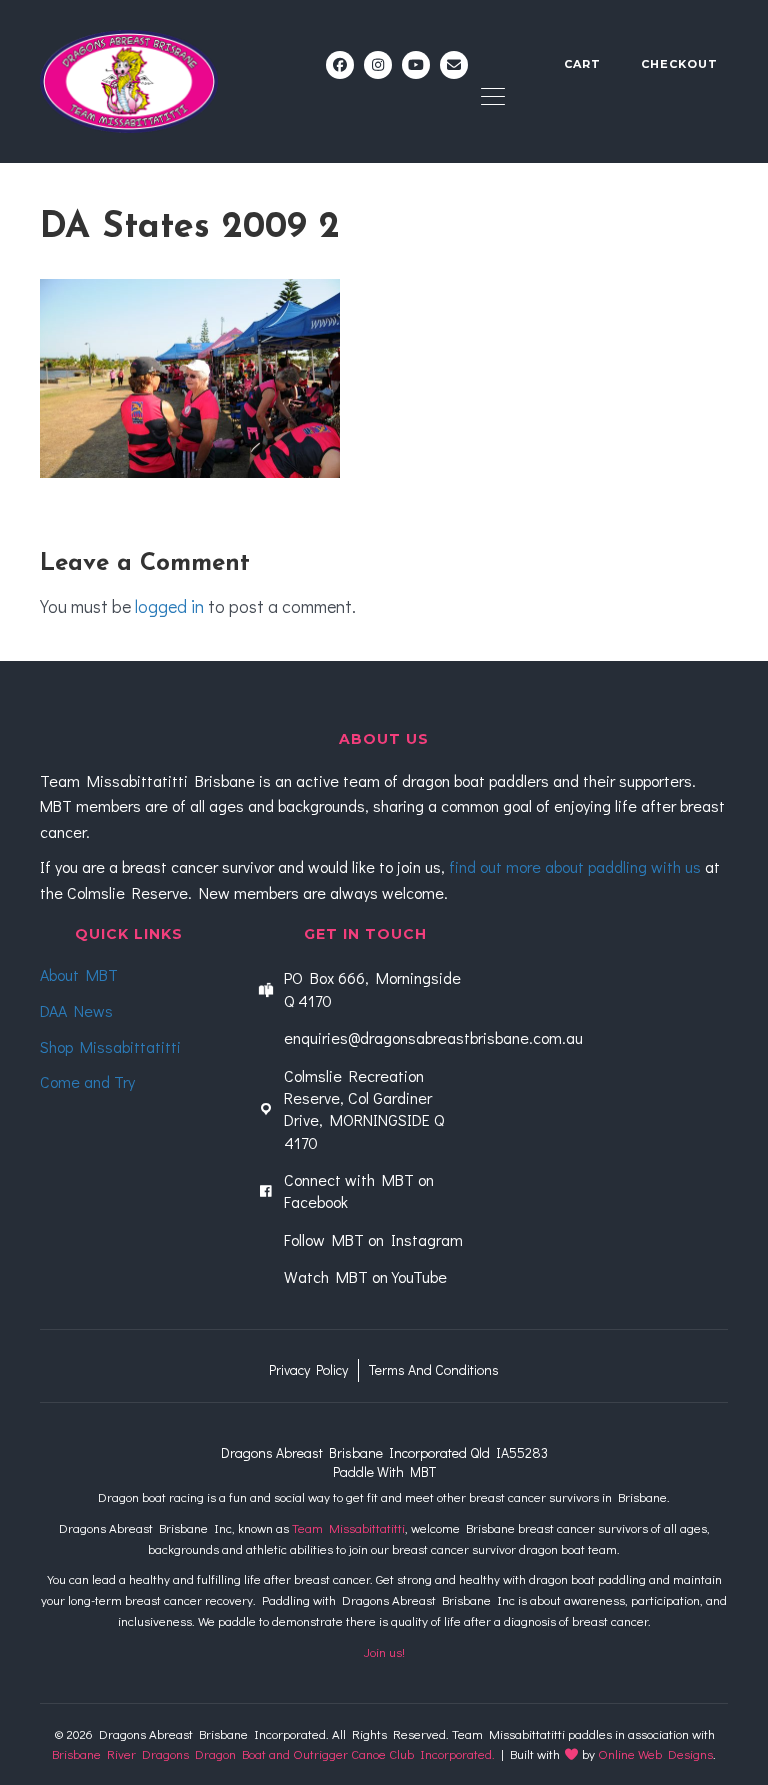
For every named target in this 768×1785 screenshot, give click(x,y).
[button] (340, 65)
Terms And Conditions (434, 1369)
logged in (169, 606)
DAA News (76, 1010)
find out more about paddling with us (575, 866)
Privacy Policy (308, 1369)
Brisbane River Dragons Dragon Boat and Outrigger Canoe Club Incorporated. (273, 1753)
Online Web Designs (655, 1753)
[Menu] (493, 98)
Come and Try (87, 1081)
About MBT (79, 974)
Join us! (384, 1651)
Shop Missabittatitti (110, 1046)
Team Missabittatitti (348, 1527)
